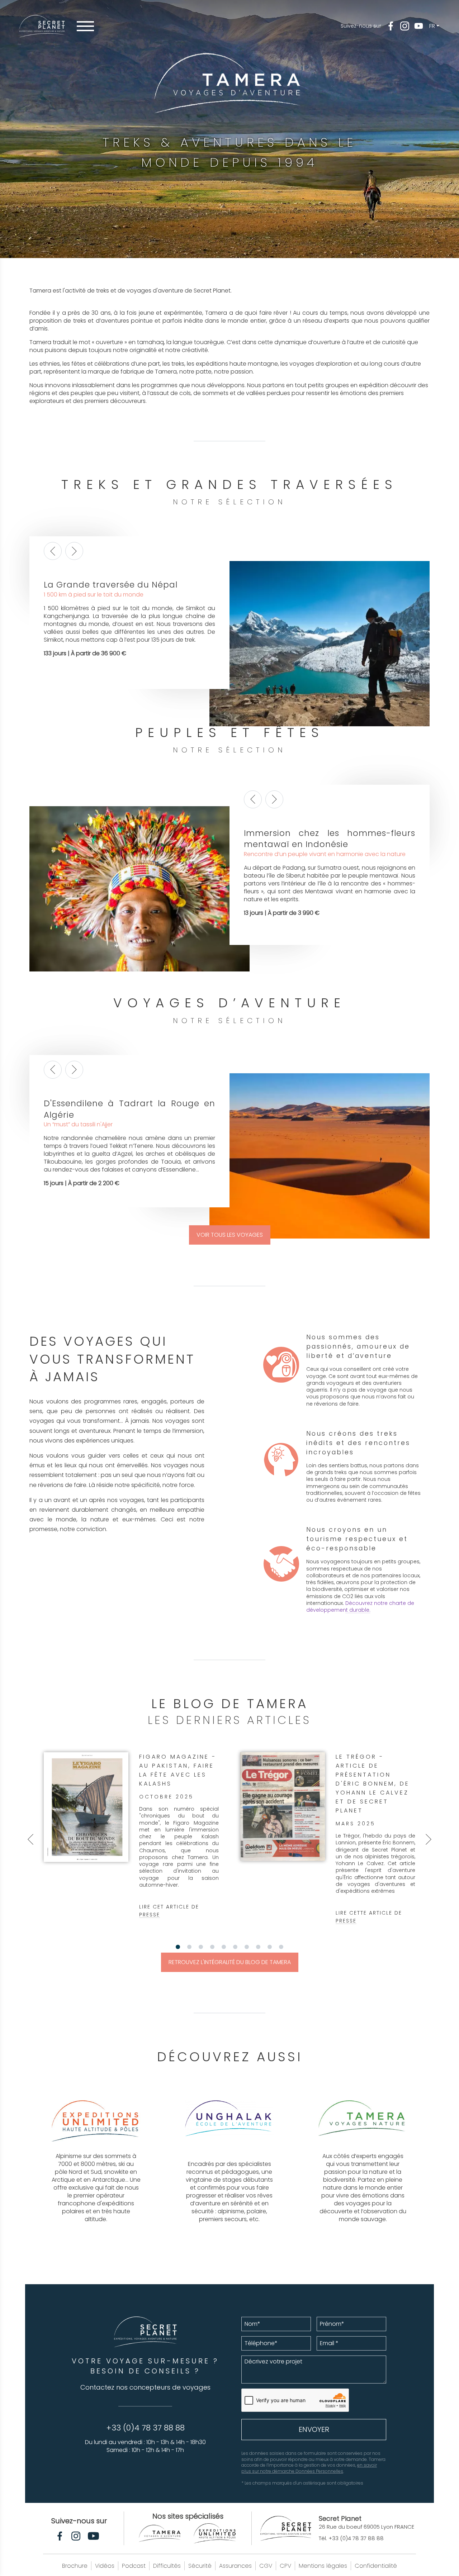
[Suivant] (74, 551)
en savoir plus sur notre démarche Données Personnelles (309, 2468)
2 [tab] (189, 1947)
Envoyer (314, 2429)
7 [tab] (247, 1947)
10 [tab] (281, 1947)
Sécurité (200, 2566)
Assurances (235, 2566)
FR (432, 26)
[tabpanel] (131, 1835)
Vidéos (105, 2566)
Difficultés (167, 2566)
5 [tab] (224, 1947)
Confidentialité (376, 2566)
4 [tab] (212, 1947)
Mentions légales (323, 2566)
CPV (285, 2566)
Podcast (134, 2566)
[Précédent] (53, 551)
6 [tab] (235, 1947)
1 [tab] (178, 1947)
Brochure (75, 2566)
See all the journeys (71, 583)
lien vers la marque (96, 2156)
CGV (266, 2566)
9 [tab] (270, 1947)
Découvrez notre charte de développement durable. (360, 1607)
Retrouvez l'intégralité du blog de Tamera (230, 1962)
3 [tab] (201, 1947)
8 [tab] (258, 1947)
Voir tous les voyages (230, 1235)
